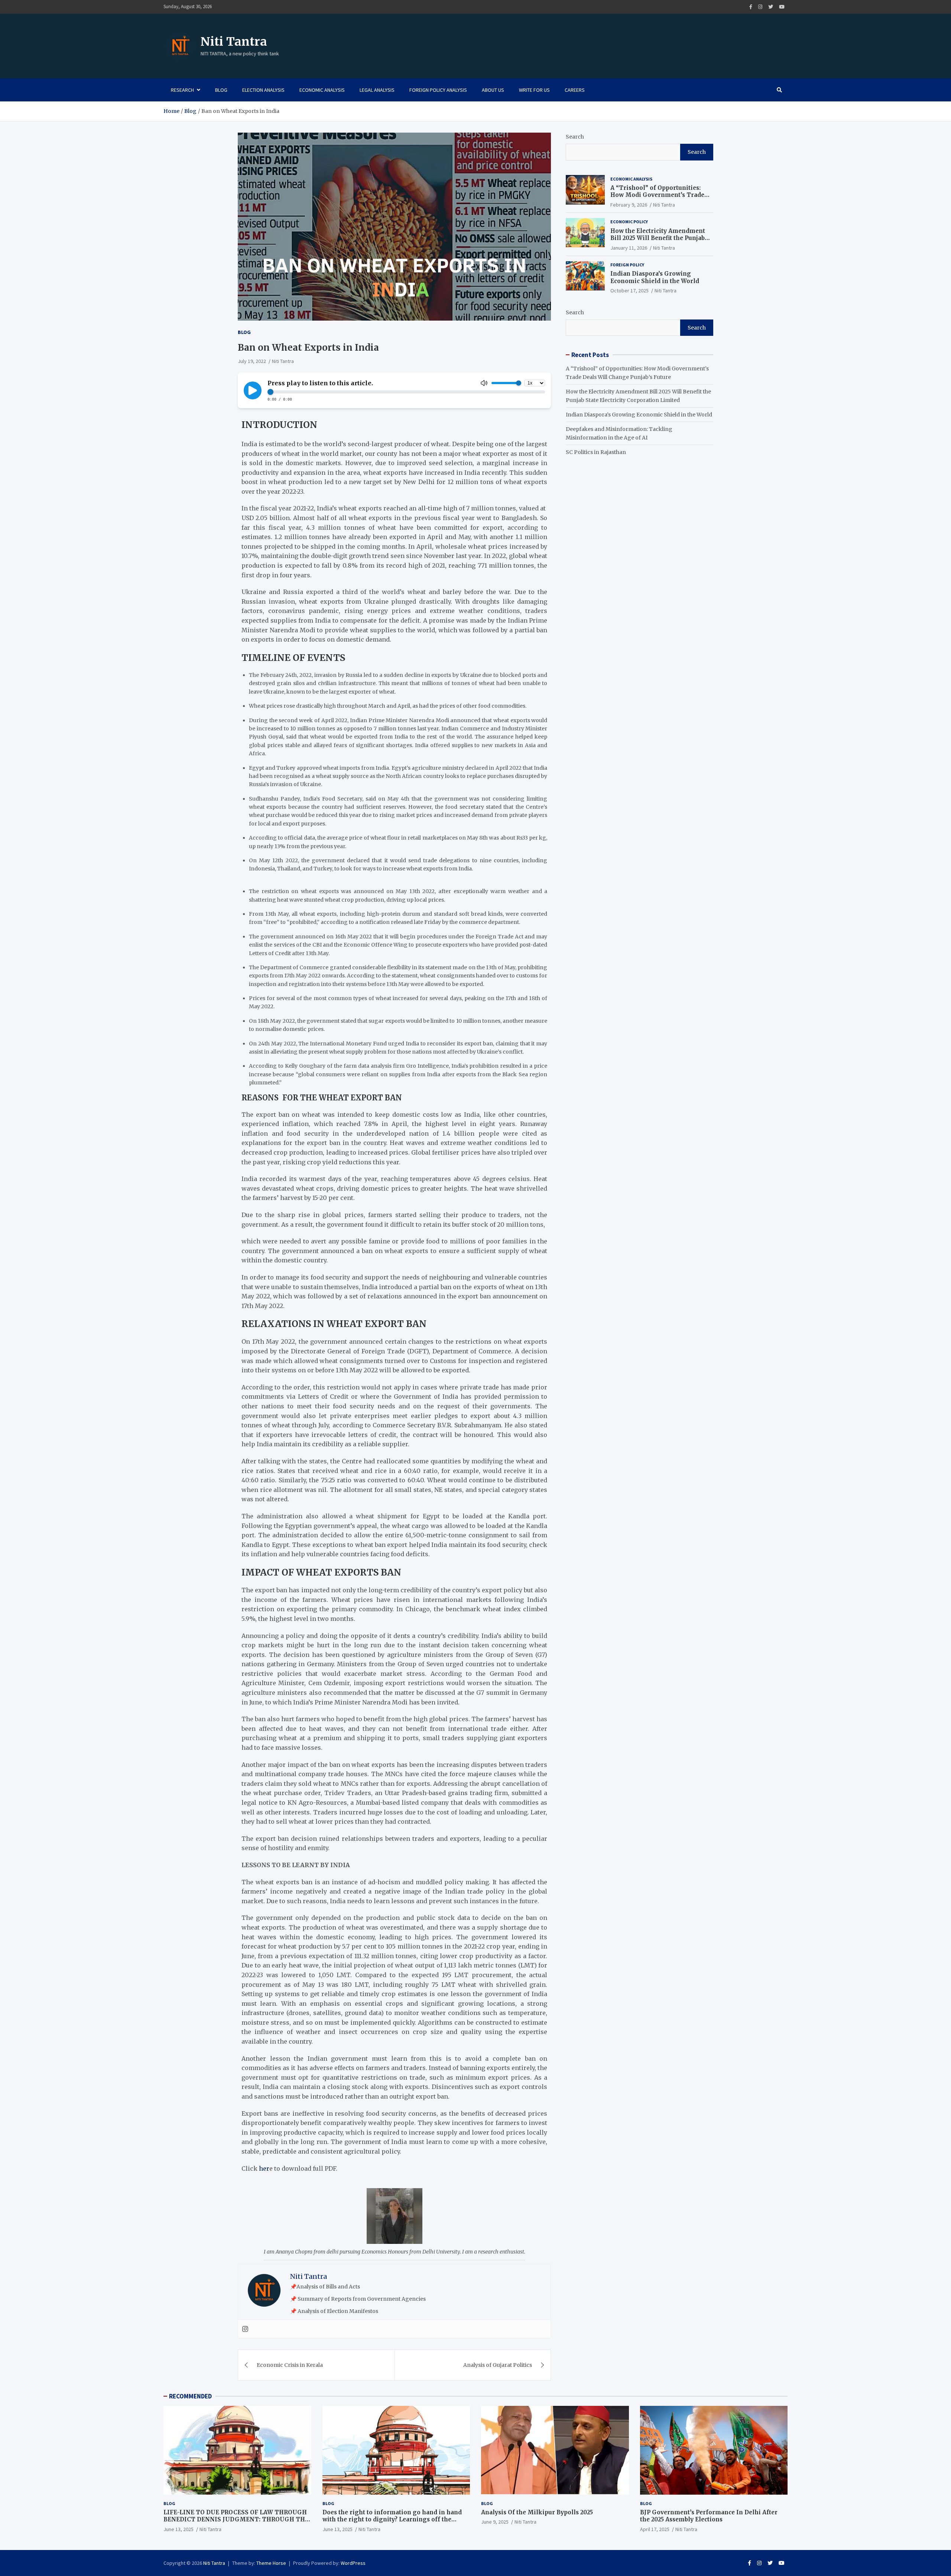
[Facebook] (751, 7)
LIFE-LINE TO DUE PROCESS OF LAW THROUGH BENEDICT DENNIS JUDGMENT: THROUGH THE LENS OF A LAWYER (236, 2520)
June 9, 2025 (495, 2522)
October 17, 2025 (629, 291)
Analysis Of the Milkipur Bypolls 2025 (537, 2512)
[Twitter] (771, 7)
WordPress (353, 2563)
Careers (575, 90)
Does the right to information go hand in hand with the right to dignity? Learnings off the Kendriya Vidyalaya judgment (392, 2520)
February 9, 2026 (629, 205)
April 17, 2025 (655, 2529)
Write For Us (534, 90)
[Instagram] (760, 7)
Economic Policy (629, 222)
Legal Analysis (377, 90)
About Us (493, 90)
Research (182, 90)
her (264, 2168)
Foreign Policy (627, 265)
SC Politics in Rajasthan (596, 452)
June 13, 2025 (178, 2529)
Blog (221, 90)
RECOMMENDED (190, 2396)
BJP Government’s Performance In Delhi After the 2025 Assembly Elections (709, 2516)
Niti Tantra (234, 42)
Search (575, 137)
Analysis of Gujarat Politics (498, 2365)
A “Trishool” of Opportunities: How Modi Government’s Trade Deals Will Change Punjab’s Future (661, 195)
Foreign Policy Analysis (438, 90)
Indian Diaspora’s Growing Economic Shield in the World (655, 277)
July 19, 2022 (252, 361)
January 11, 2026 (629, 247)
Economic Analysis (322, 90)
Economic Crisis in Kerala (290, 2365)
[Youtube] (782, 7)
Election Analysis (263, 90)
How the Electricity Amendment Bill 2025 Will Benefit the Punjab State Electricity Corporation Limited (658, 241)
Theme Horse (271, 2563)
